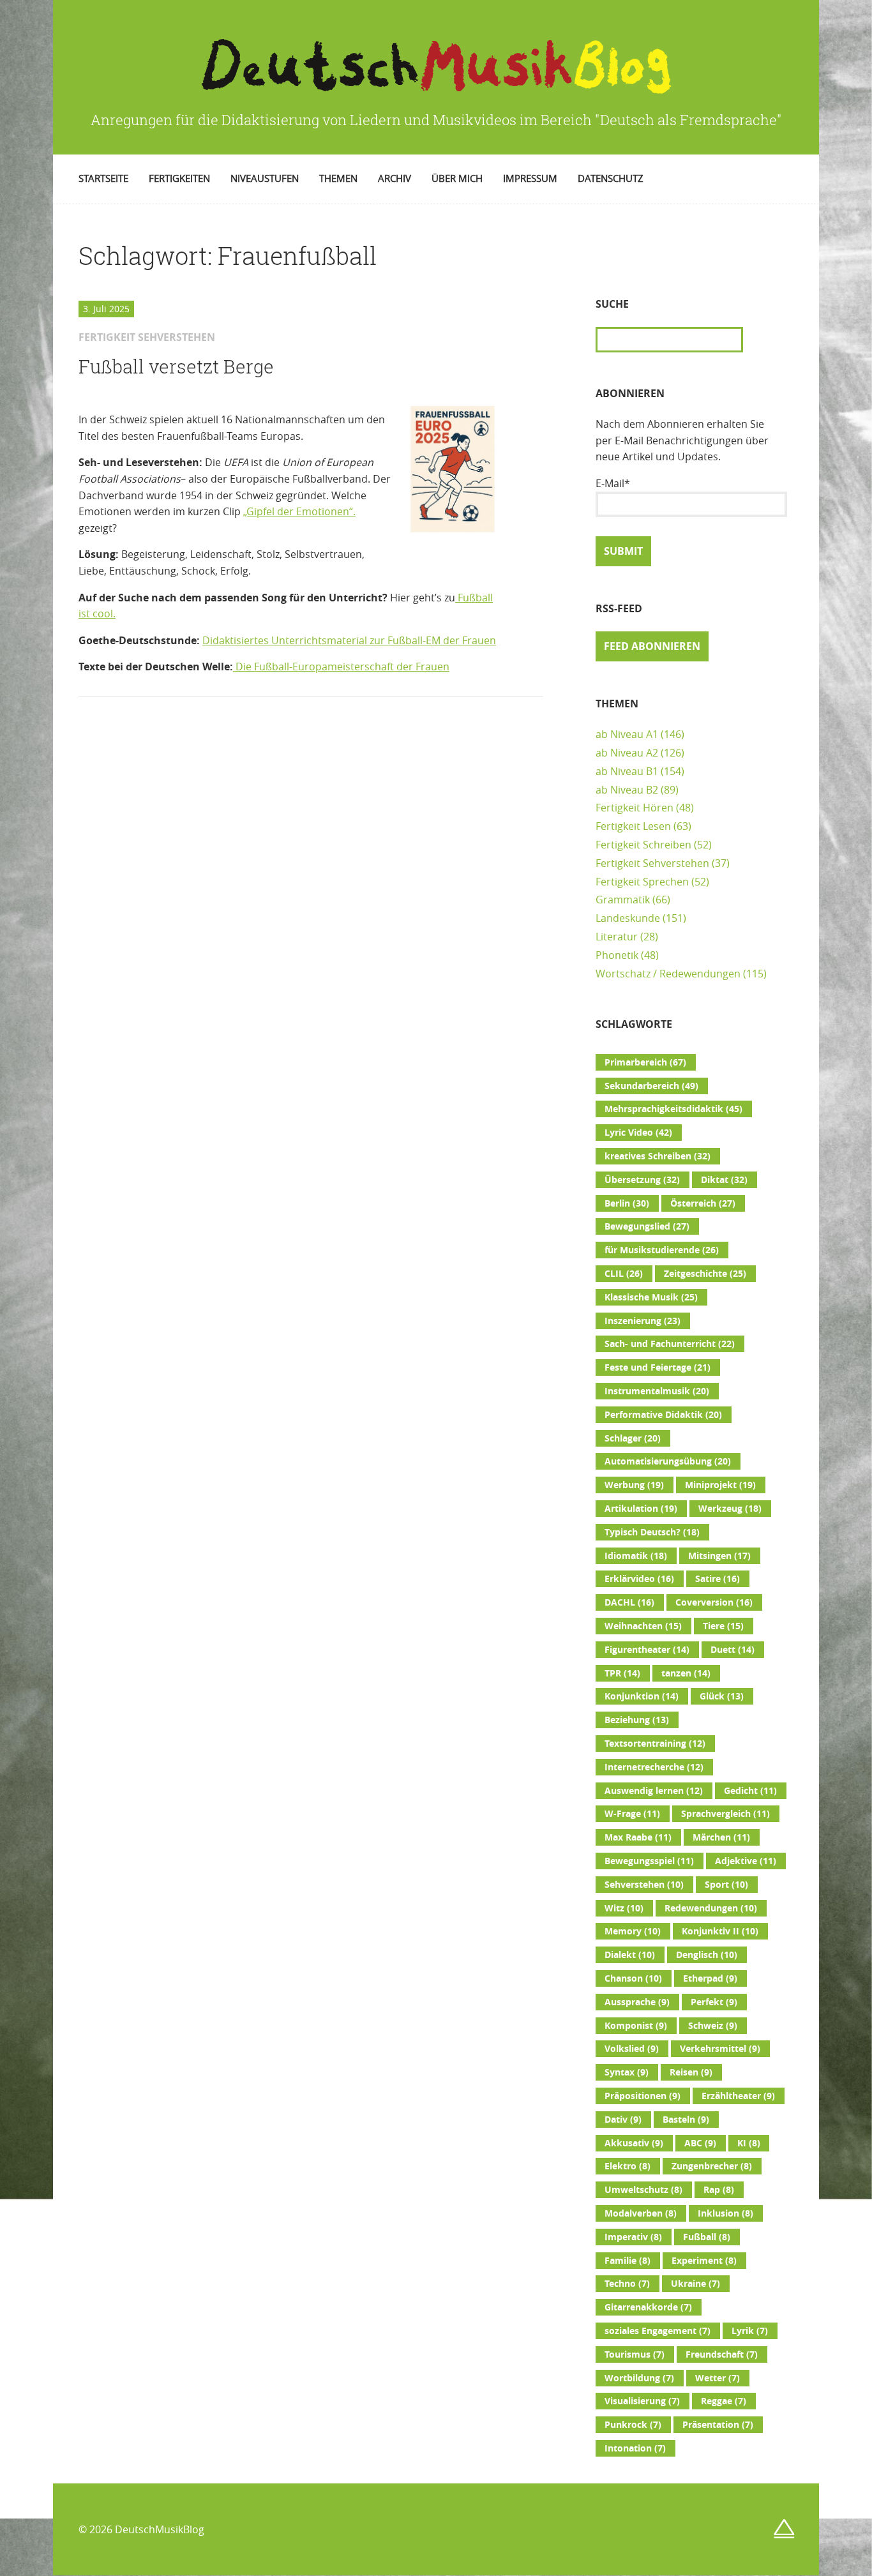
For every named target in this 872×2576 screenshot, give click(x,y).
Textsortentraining (655, 1744)
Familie (628, 2261)
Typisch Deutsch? (652, 1532)
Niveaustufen (265, 178)
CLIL (624, 1274)
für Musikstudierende (662, 1250)
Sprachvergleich (725, 1814)
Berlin (627, 1203)
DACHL (629, 1602)
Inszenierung (643, 1321)
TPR (622, 1673)
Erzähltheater (738, 2096)
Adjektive (746, 1861)
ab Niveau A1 (627, 734)
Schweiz (713, 2026)
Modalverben (641, 2213)
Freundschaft (722, 2354)
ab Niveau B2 (627, 790)
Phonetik (617, 955)
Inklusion (725, 2213)
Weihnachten (643, 1626)
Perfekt (714, 2002)
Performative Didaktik (663, 1415)
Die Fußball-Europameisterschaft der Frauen (342, 667)
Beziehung (637, 1720)
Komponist (636, 2026)
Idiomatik (636, 1556)
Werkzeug (730, 1509)
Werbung (634, 1485)
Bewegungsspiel (649, 1861)
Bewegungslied (647, 1226)
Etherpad (710, 1978)
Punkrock (633, 2425)
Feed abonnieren (652, 646)
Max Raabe (638, 1837)
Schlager (633, 1438)
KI (749, 2143)
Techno (627, 2284)
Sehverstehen (644, 1885)
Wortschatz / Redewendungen (668, 974)
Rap (719, 2190)
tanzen (686, 1673)
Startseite (103, 178)
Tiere (723, 1626)
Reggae (724, 2401)
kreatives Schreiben (658, 1156)
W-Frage (632, 1814)
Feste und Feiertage (658, 1367)
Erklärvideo (639, 1579)
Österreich (703, 1203)
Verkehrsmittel (720, 2049)
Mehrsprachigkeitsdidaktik (673, 1109)
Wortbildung (639, 2378)
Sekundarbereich (651, 1086)
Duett (733, 1650)
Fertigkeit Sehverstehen (652, 863)
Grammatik (623, 900)
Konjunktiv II (720, 1931)
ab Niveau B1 (627, 771)
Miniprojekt (720, 1485)
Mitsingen (719, 1556)
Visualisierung (642, 2401)
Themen (338, 178)
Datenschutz (611, 178)
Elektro (628, 2166)
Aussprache (637, 2002)
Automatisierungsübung (668, 1461)
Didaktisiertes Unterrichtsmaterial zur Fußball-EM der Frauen (349, 640)
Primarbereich (645, 1062)
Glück (722, 1696)
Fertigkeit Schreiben (643, 845)
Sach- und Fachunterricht (670, 1344)
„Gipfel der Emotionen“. (299, 511)
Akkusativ (634, 2143)
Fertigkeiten (179, 178)
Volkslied (632, 2049)
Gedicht (750, 1791)
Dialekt (630, 1955)
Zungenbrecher (712, 2166)
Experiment (704, 2261)
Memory (633, 1931)
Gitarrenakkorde (648, 2307)
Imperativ (633, 2237)
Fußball (707, 2237)
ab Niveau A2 (627, 753)
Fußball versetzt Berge (176, 366)
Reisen (691, 2072)
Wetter (718, 2378)
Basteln (686, 2120)
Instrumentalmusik (657, 1391)
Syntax (627, 2072)
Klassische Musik (651, 1297)
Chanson (633, 1978)
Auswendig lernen (654, 1791)
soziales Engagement (658, 2331)
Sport (726, 1885)
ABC (700, 2143)
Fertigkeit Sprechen (642, 882)
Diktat (724, 1180)
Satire (718, 1579)
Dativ (623, 2120)
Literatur (617, 937)
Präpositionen (643, 2096)
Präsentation (718, 2425)
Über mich (457, 178)
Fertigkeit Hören (635, 808)
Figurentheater (647, 1650)
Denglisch (707, 1955)
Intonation (635, 2448)
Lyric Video (638, 1133)
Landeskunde (628, 918)
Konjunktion (642, 1696)
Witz (624, 1908)
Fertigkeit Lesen (633, 826)
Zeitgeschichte (705, 1274)
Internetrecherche (654, 1767)
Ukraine (695, 2284)
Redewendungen (711, 1908)
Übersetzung (642, 1180)
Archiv (395, 178)
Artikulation (641, 1509)
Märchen (721, 1837)
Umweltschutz (643, 2190)
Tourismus (635, 2354)
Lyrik (750, 2331)
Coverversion (714, 1602)
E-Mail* (613, 483)
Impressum (530, 178)
